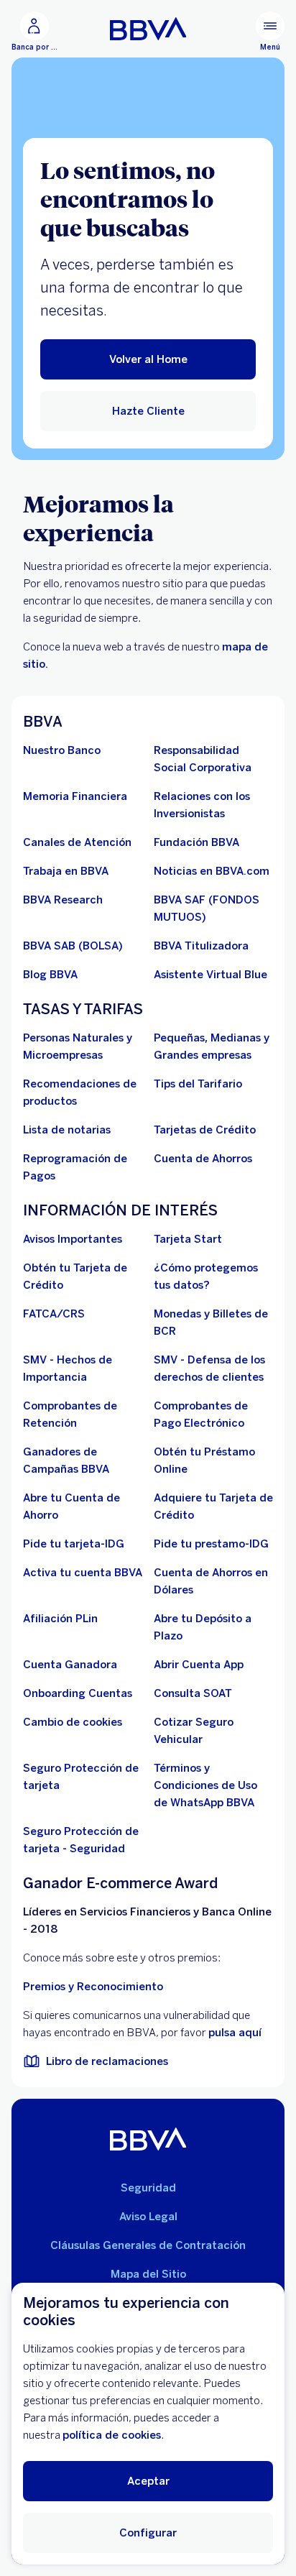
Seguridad (148, 2188)
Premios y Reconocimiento (93, 1987)
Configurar (148, 2533)
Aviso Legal (148, 2217)
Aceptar (148, 2481)
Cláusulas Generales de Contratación (148, 2245)
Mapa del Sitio (148, 2274)
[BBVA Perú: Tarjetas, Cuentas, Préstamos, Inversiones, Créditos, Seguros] (148, 29)
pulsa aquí (235, 2033)
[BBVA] (148, 2139)
